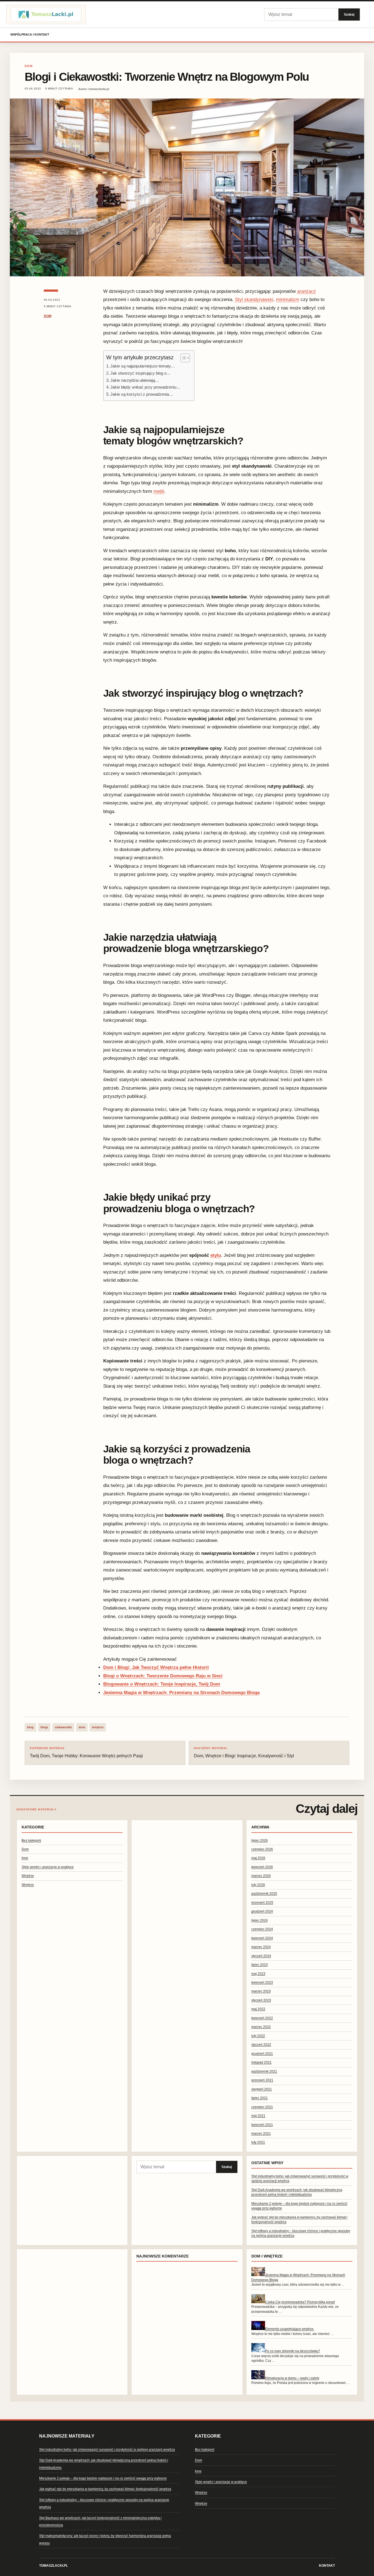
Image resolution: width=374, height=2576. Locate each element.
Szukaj (349, 14)
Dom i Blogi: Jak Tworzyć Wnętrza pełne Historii (156, 1667)
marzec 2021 (261, 2134)
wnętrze (98, 1727)
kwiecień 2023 (262, 1982)
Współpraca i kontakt (30, 34)
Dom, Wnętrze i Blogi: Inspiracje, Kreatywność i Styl (244, 1752)
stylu (216, 1255)
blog (30, 1727)
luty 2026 (258, 1885)
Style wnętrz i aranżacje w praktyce (48, 1867)
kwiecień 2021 (262, 2125)
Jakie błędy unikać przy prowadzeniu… (145, 387)
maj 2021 (258, 2116)
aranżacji (306, 291)
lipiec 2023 (260, 1965)
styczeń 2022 (261, 2045)
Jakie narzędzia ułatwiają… (135, 380)
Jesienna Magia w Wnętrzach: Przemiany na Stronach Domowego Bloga (181, 1693)
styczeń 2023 (261, 2000)
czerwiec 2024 (262, 1929)
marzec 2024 (261, 1947)
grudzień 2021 (262, 2054)
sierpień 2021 (262, 2089)
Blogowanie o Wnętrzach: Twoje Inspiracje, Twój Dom (162, 1684)
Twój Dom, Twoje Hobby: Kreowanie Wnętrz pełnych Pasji (86, 1752)
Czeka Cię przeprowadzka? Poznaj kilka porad (300, 2302)
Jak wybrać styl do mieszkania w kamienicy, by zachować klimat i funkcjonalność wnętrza (105, 2489)
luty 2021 (258, 2142)
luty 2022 (258, 2036)
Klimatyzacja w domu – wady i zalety (292, 2378)
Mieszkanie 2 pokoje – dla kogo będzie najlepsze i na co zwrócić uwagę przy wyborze (103, 2478)
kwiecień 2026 (262, 1867)
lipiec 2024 (260, 1920)
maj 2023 (258, 1974)
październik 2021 (264, 2071)
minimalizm (288, 299)
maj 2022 (258, 2009)
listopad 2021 (261, 2062)
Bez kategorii (31, 1840)
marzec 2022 (261, 2027)
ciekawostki (63, 1727)
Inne (25, 1858)
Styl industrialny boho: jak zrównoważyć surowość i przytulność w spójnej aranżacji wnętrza (107, 2450)
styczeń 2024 (261, 1956)
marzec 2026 (261, 1876)
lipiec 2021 (260, 2098)
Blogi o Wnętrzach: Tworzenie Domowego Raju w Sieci (163, 1676)
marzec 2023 (261, 1991)
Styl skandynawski (254, 299)
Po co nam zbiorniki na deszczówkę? (293, 2351)
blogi (44, 1727)
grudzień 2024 (262, 1911)
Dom (29, 66)
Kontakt (327, 2566)
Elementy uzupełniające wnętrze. (290, 2329)
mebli (159, 491)
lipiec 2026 (260, 1840)
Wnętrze (28, 1876)
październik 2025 (264, 1894)
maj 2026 (258, 1858)
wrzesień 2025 (262, 1903)
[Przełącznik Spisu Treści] (182, 358)
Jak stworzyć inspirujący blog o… (140, 373)
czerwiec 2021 (262, 2107)
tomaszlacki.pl (54, 2566)
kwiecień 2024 (262, 1938)
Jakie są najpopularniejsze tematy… (143, 366)
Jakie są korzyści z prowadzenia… (142, 394)
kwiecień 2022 (262, 2018)
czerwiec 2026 (262, 1849)
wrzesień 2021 (262, 2080)
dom (82, 1727)
